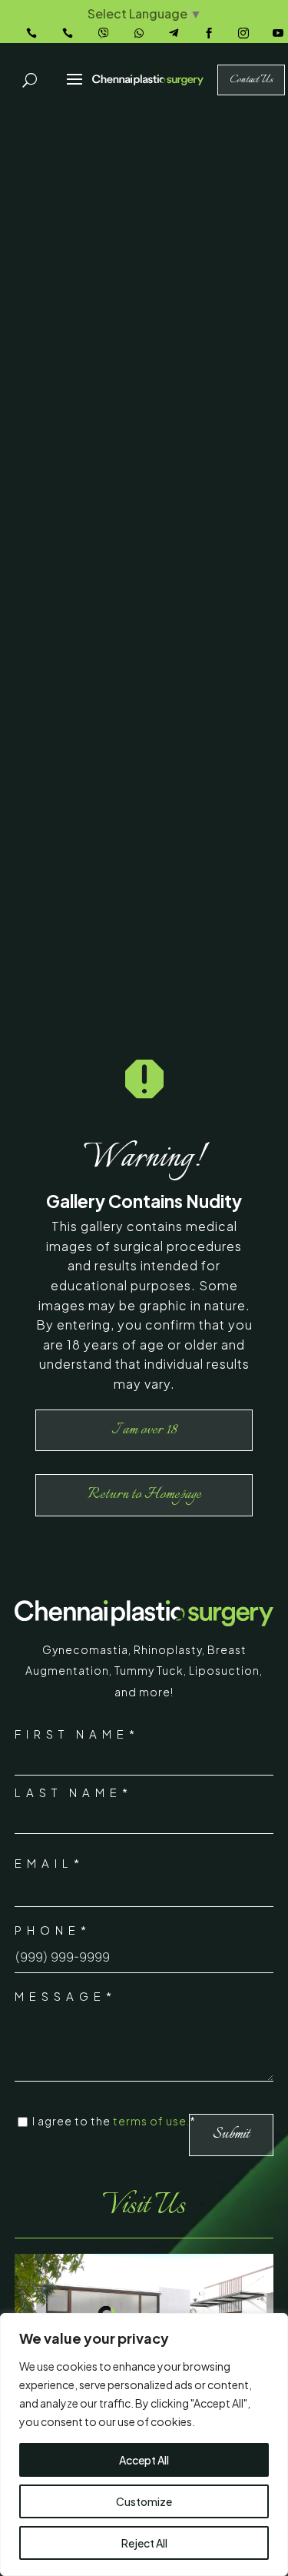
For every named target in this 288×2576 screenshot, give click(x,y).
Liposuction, (226, 1670)
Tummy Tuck (149, 1670)
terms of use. (151, 2121)
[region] (144, 2445)
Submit (231, 2134)
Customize (144, 2501)
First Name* (77, 1734)
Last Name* (74, 1792)
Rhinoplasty (168, 1649)
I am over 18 (144, 1430)
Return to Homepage (144, 1494)
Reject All (144, 2543)
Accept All (144, 2460)
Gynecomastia (85, 1649)
